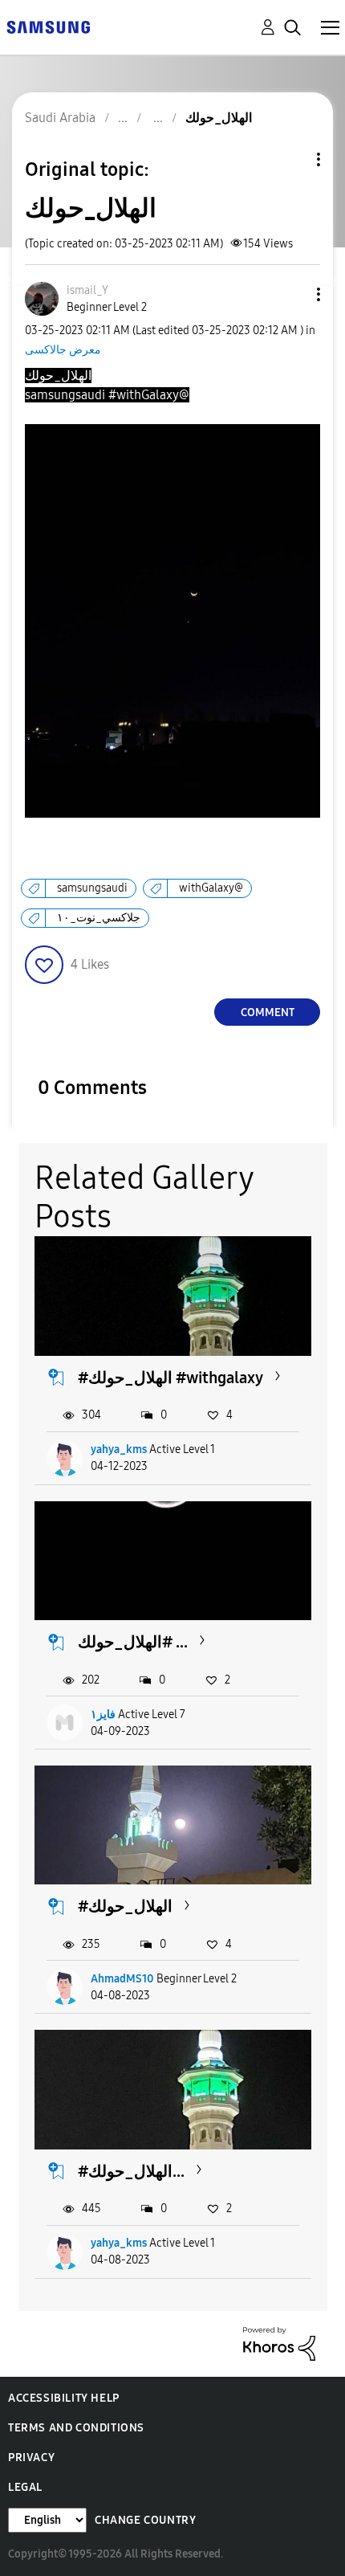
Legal (25, 2487)
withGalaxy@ (211, 888)
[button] (292, 294)
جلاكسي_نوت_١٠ (99, 918)
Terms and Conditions (76, 2428)
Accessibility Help (64, 2398)
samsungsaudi (92, 888)
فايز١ (103, 1715)
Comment (268, 1012)
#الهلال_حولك (125, 1906)
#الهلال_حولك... (131, 2171)
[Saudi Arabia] (48, 26)
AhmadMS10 (122, 1979)
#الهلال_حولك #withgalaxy (170, 1378)
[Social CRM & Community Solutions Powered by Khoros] (279, 2343)
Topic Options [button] (291, 159)
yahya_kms (119, 1449)
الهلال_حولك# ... (133, 1642)
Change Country (145, 2520)
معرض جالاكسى (63, 350)
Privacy (31, 2458)
